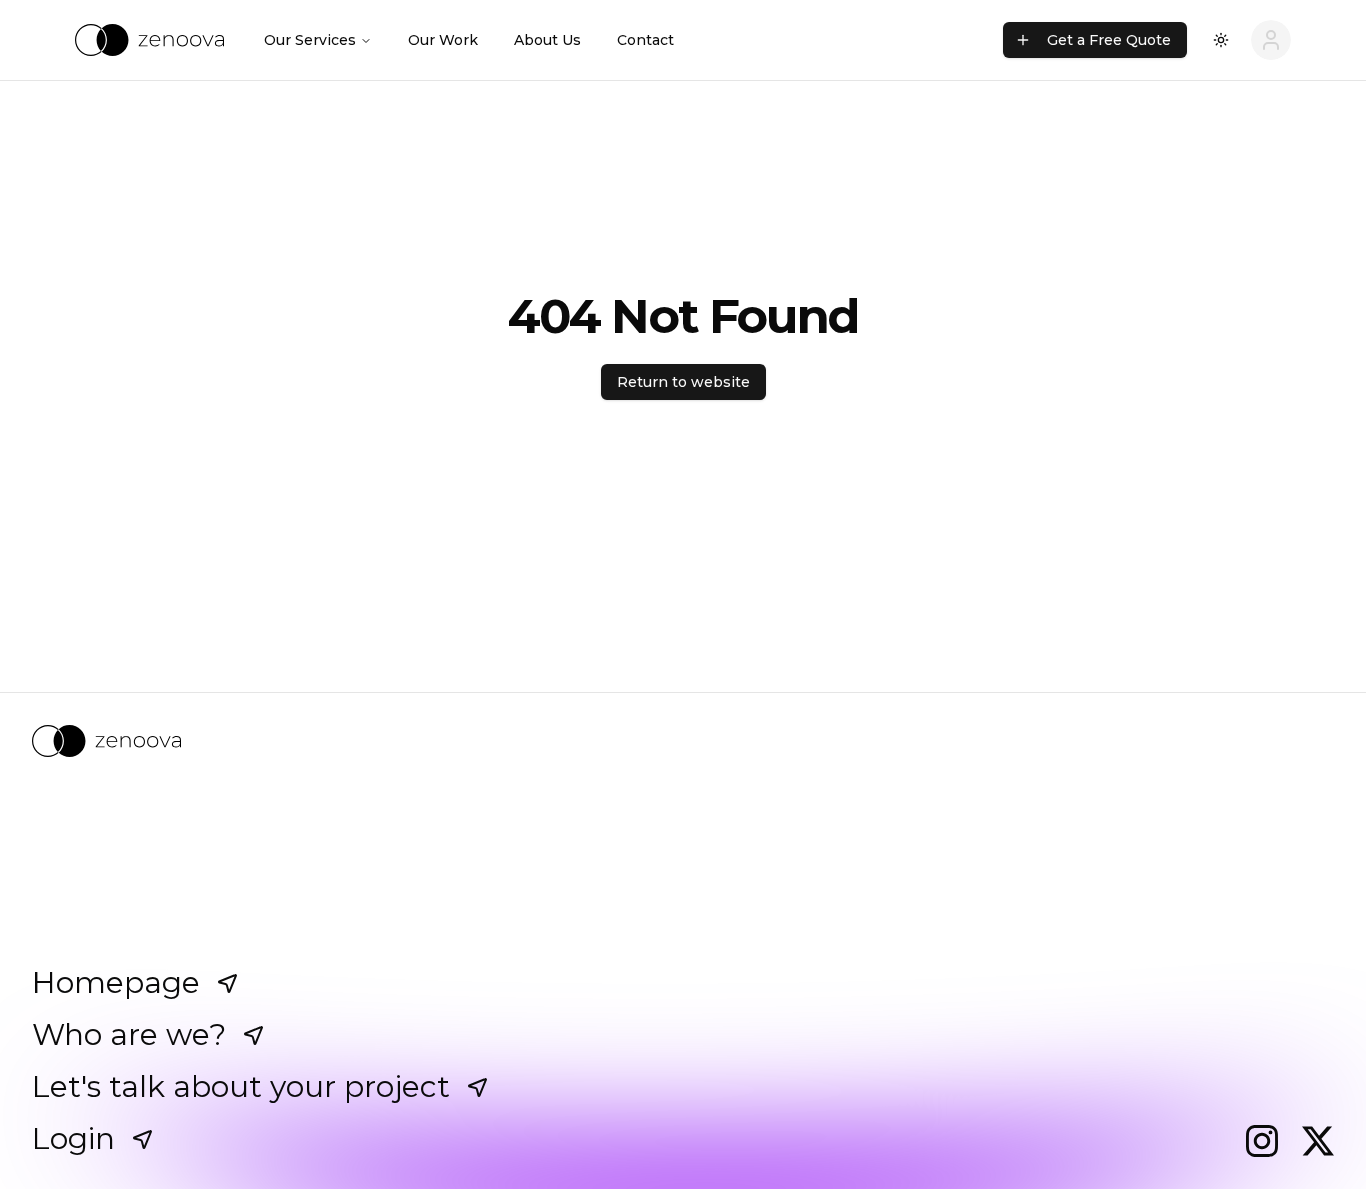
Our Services (310, 40)
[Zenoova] (683, 741)
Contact (645, 40)
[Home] (149, 40)
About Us (547, 40)
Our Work (443, 40)
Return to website (683, 382)
